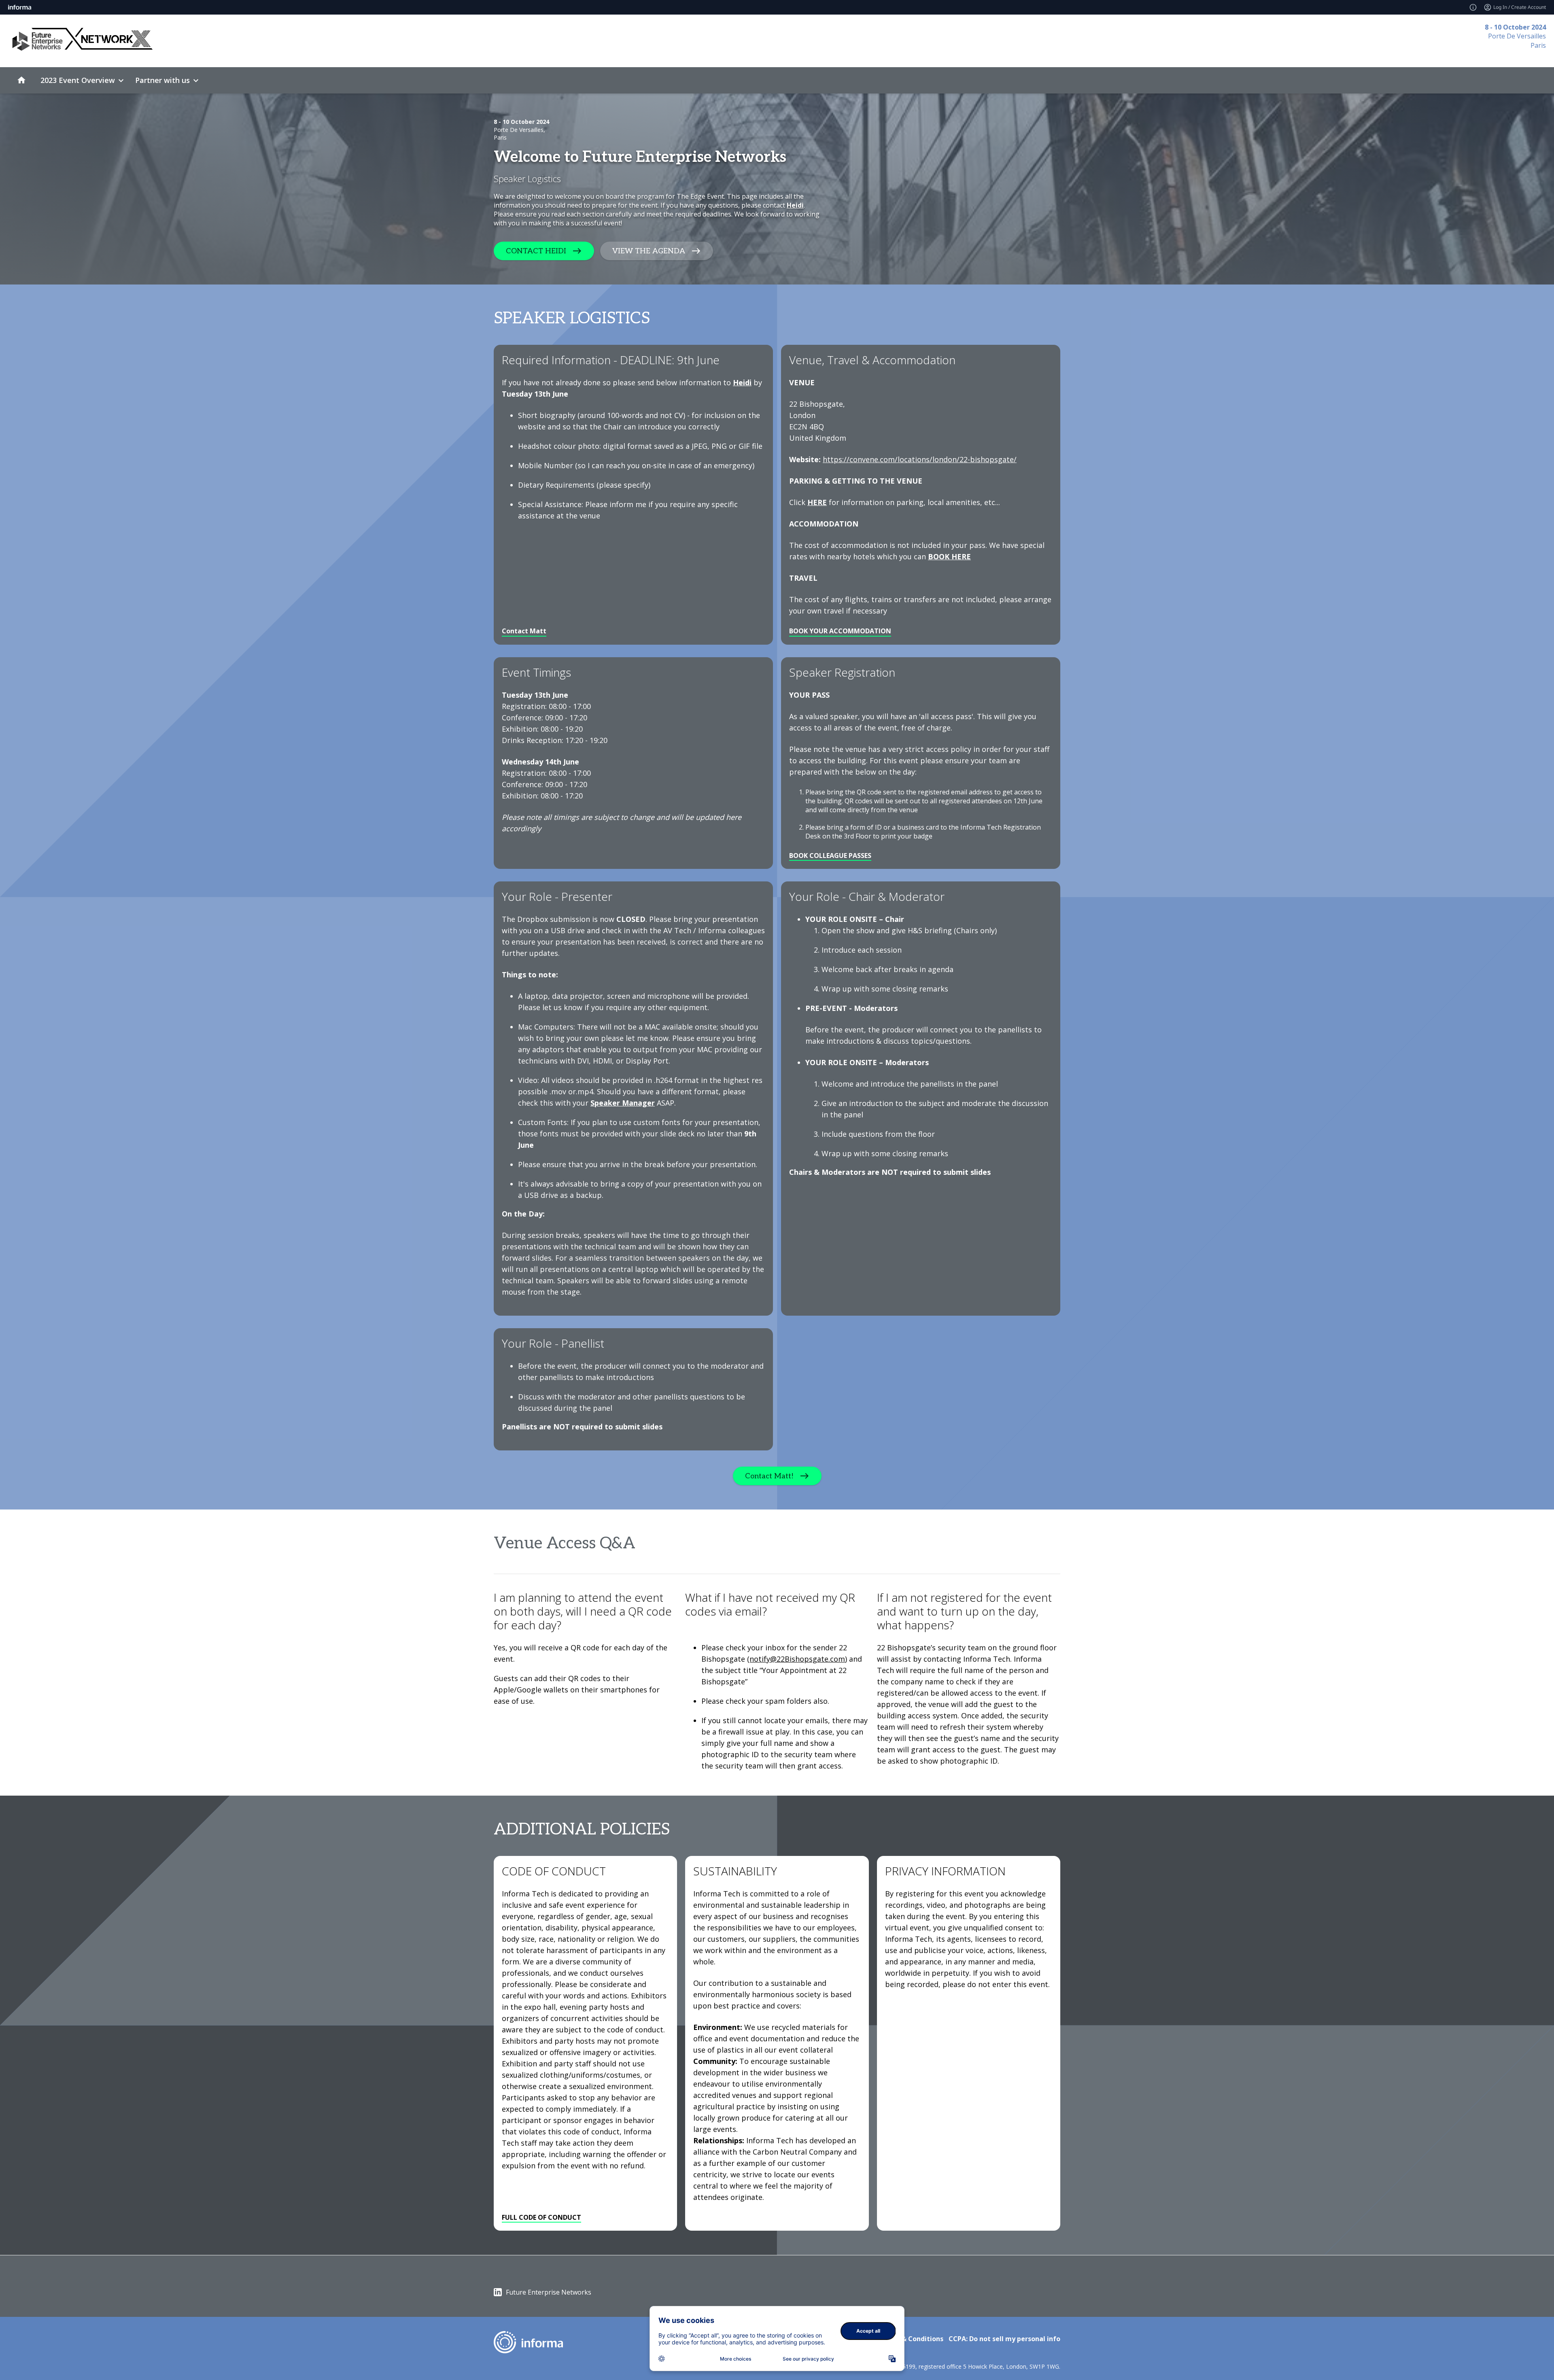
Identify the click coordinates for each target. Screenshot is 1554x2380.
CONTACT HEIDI (536, 251)
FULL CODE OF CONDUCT (541, 2217)
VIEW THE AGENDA (649, 251)
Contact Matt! (769, 1476)
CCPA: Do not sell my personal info (1004, 2339)
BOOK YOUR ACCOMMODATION (840, 631)
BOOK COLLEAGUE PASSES (830, 856)
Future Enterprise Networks (549, 2292)
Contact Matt (524, 631)
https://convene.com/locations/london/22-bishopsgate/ (920, 459)
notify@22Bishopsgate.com (797, 1659)
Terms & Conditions (911, 2339)
